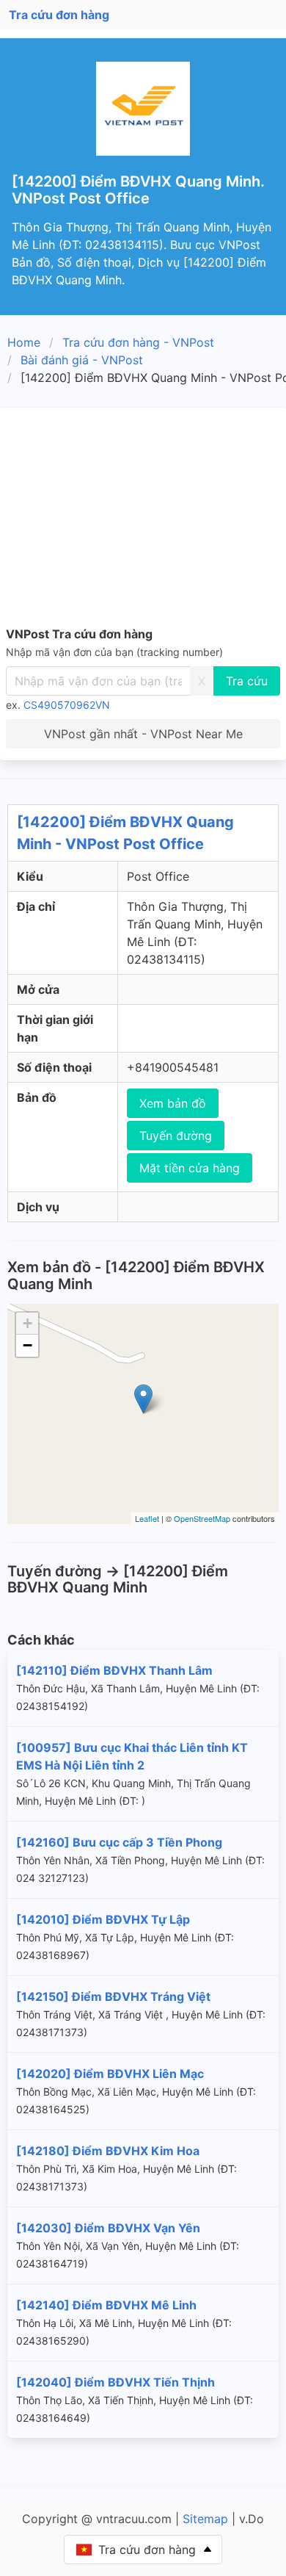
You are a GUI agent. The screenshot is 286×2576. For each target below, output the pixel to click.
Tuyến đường (176, 1136)
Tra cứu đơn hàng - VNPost (138, 342)
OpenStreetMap (202, 1518)
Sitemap (205, 2519)
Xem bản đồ (173, 1103)
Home (24, 342)
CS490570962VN (67, 705)
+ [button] (27, 1323)
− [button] (27, 1345)
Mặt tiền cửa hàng (190, 1168)
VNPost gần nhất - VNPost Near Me (143, 734)
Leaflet (147, 1518)
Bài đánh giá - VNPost (82, 360)
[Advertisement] (143, 519)
